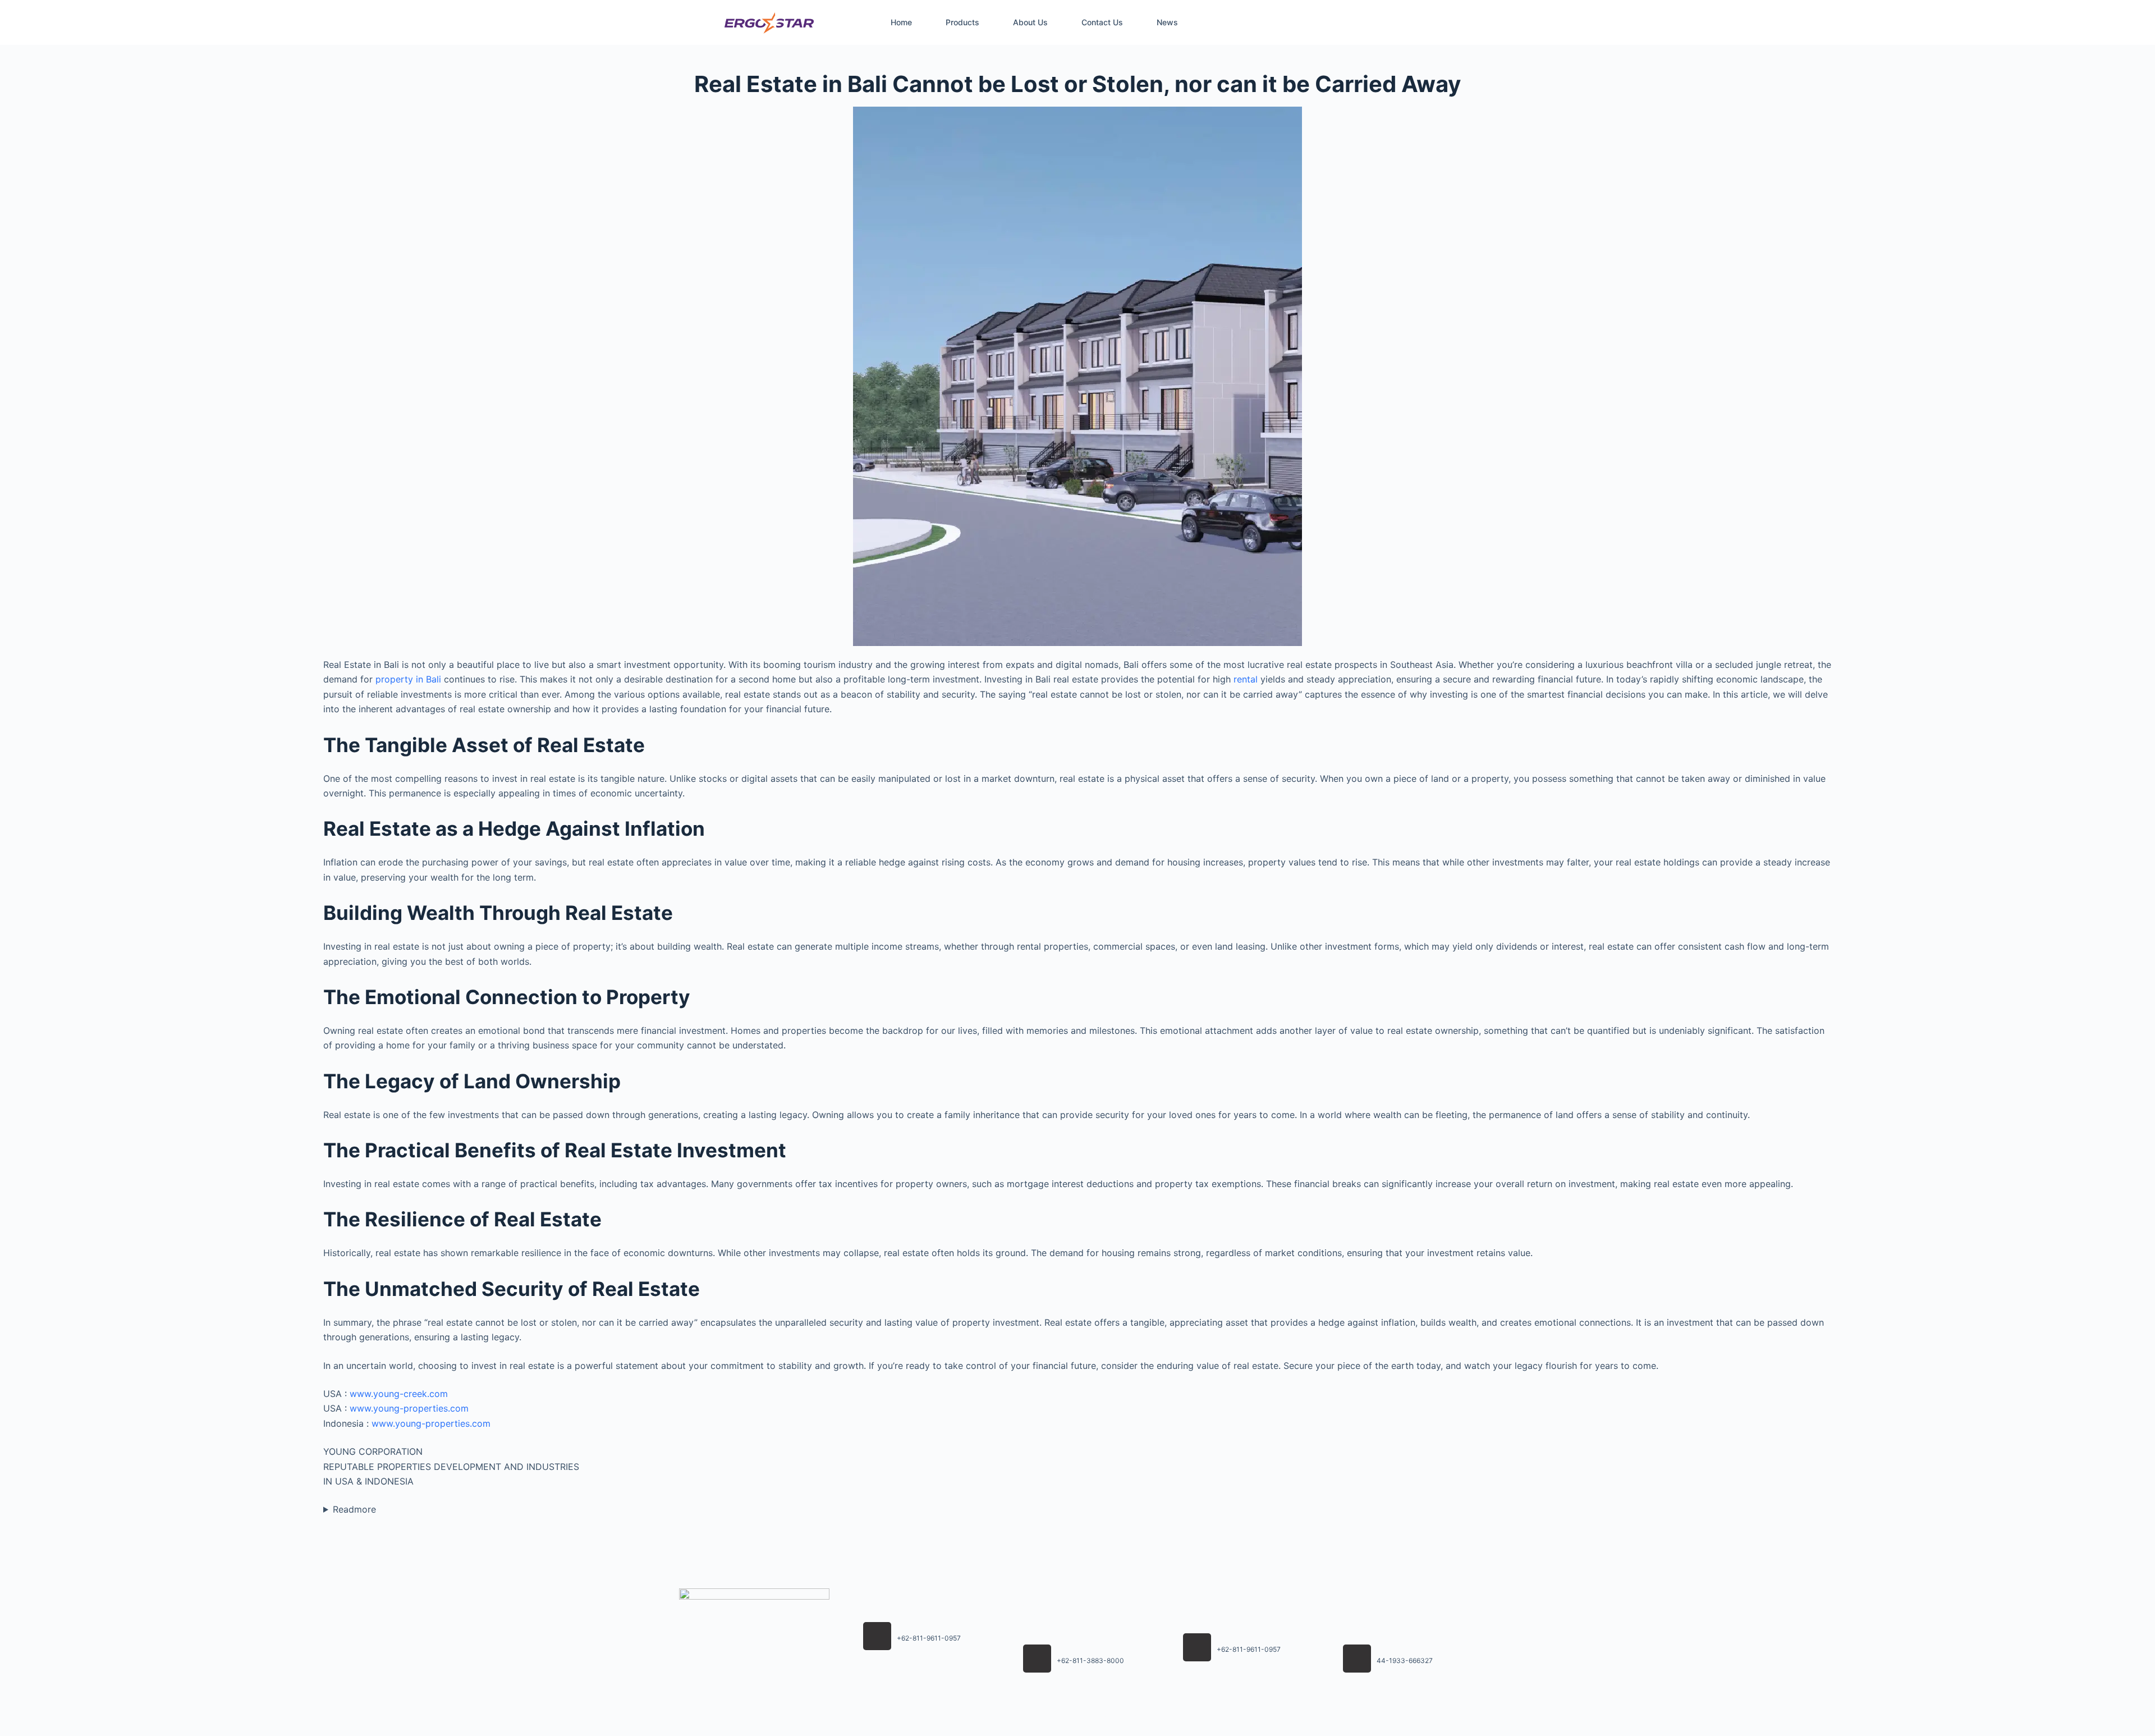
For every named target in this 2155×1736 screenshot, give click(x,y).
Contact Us (1102, 22)
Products (962, 22)
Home (901, 22)
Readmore (354, 1509)
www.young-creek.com (399, 1394)
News (1167, 22)
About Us (1030, 22)
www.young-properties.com (409, 1408)
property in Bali (408, 679)
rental (1246, 679)
